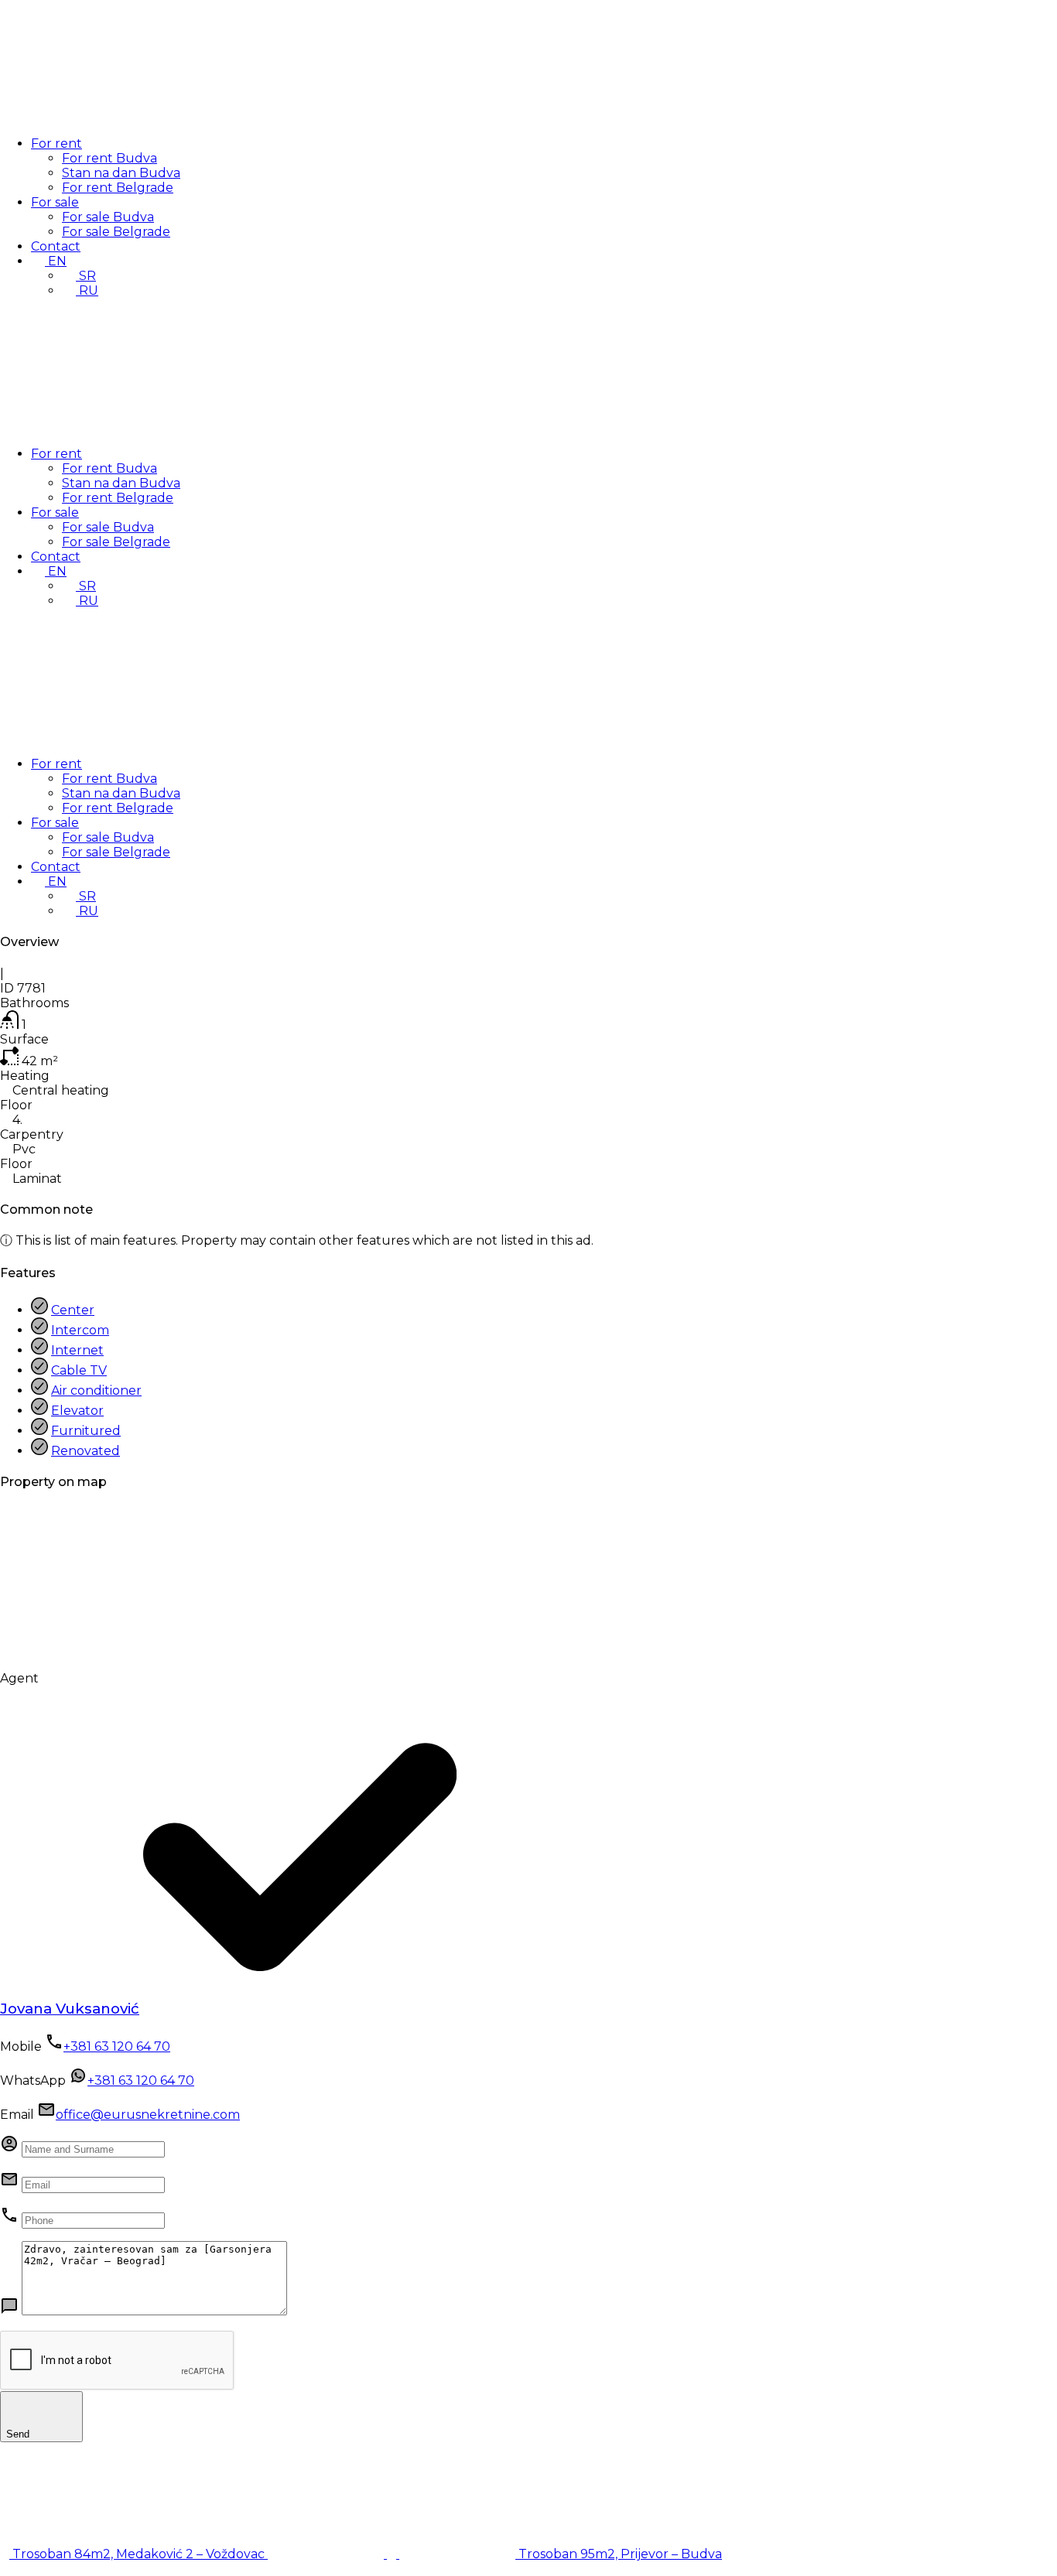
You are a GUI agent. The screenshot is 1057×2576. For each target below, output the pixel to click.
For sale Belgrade (116, 232)
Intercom (80, 1330)
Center (73, 1310)
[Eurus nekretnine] (116, 116)
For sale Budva (108, 217)
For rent (56, 143)
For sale (55, 202)
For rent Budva (109, 158)
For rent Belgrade (118, 188)
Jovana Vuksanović (70, 2009)
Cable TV (79, 1370)
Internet (77, 1350)
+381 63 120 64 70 (117, 2046)
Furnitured (86, 1431)
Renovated (86, 1451)
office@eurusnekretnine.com (148, 2115)
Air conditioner (96, 1390)
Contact (56, 246)
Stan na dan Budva (121, 173)
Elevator (77, 1411)
